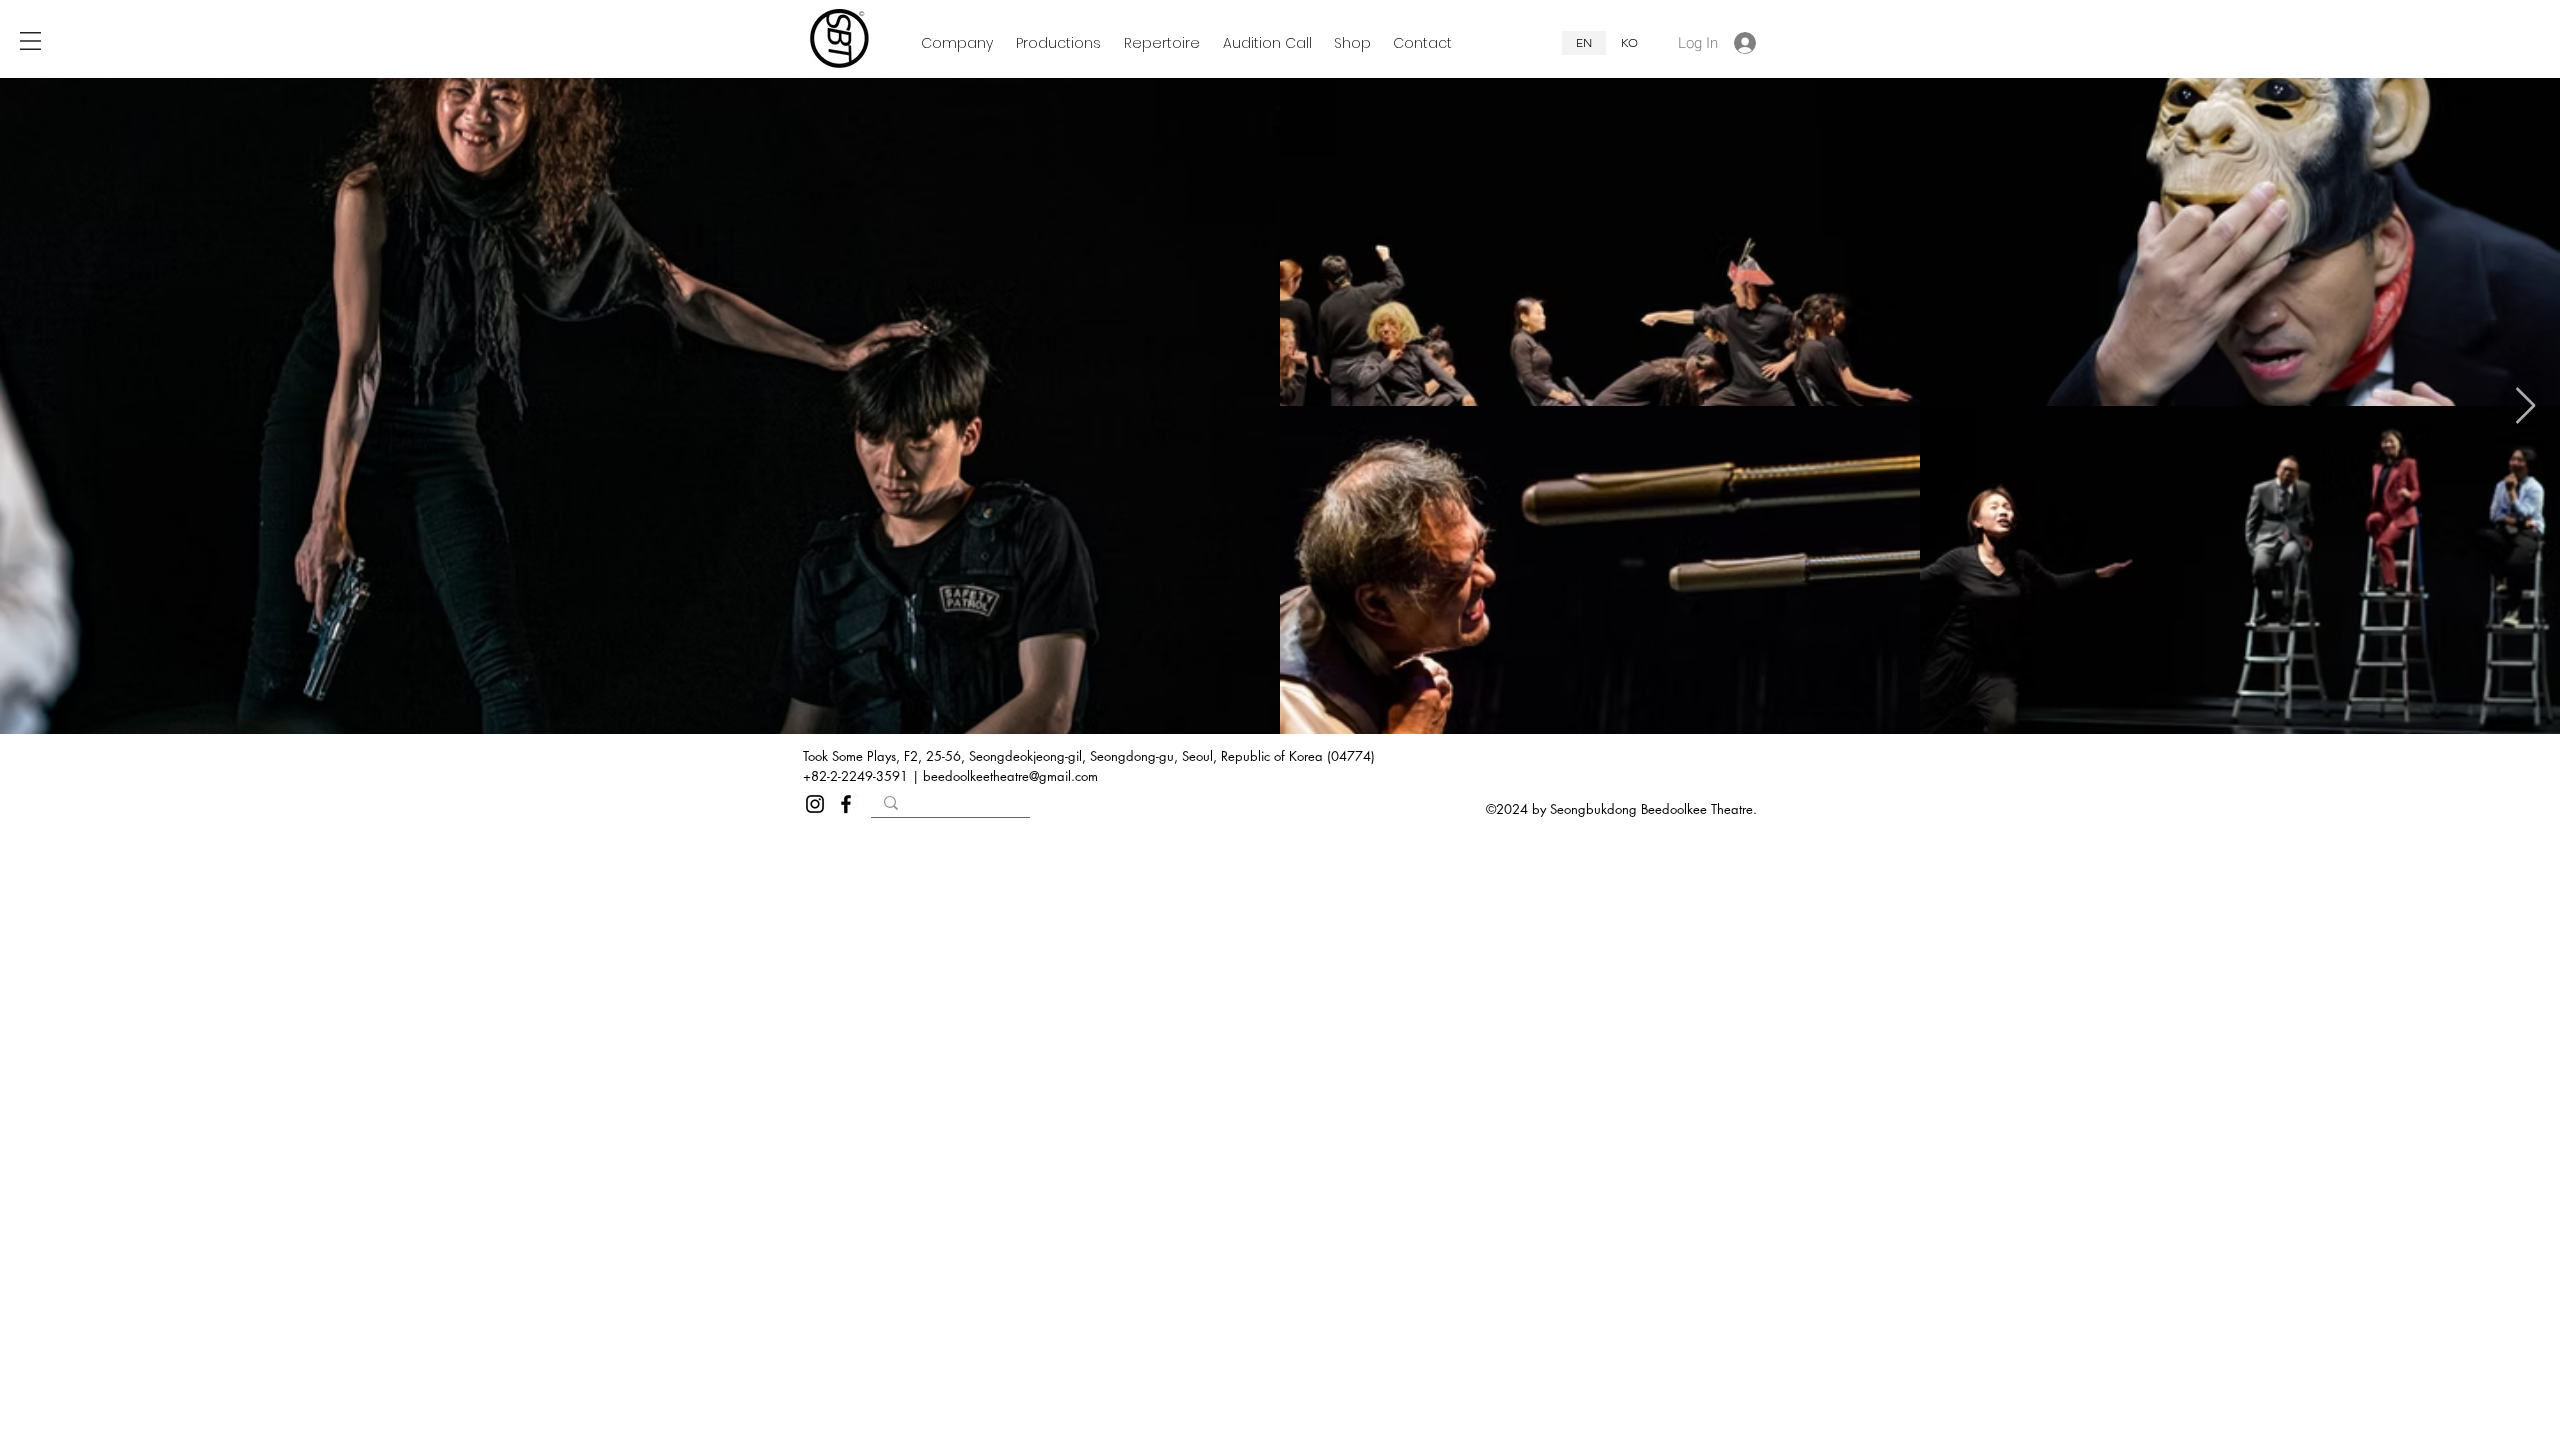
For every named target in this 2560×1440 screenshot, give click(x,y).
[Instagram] (815, 804)
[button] (30, 41)
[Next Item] (2525, 406)
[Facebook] (846, 804)
